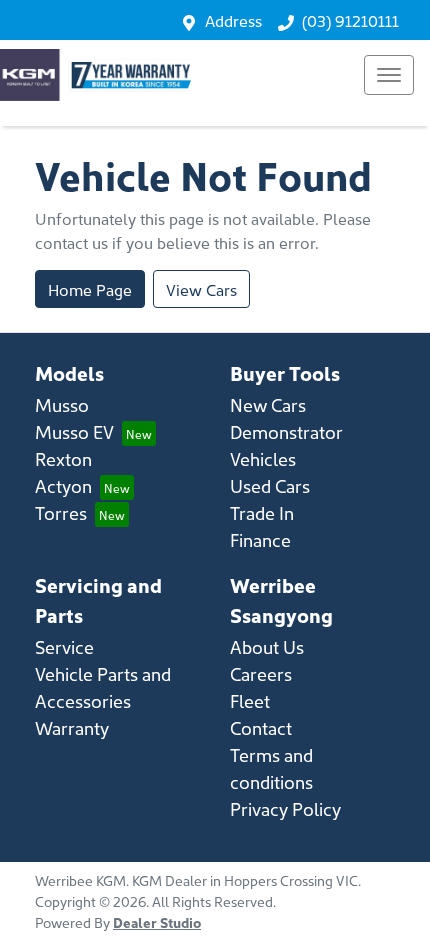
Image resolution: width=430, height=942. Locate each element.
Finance (260, 539)
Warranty (72, 727)
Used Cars (270, 485)
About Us (267, 646)
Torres (61, 512)
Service (64, 646)
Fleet (250, 700)
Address (233, 20)
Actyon (63, 485)
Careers (261, 673)
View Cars (201, 289)
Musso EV (74, 431)
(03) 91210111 (350, 20)
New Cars (268, 404)
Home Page (90, 289)
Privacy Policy (285, 808)
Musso (62, 404)
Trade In (262, 512)
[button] (389, 75)
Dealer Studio (157, 922)
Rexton (63, 458)
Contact (261, 727)
